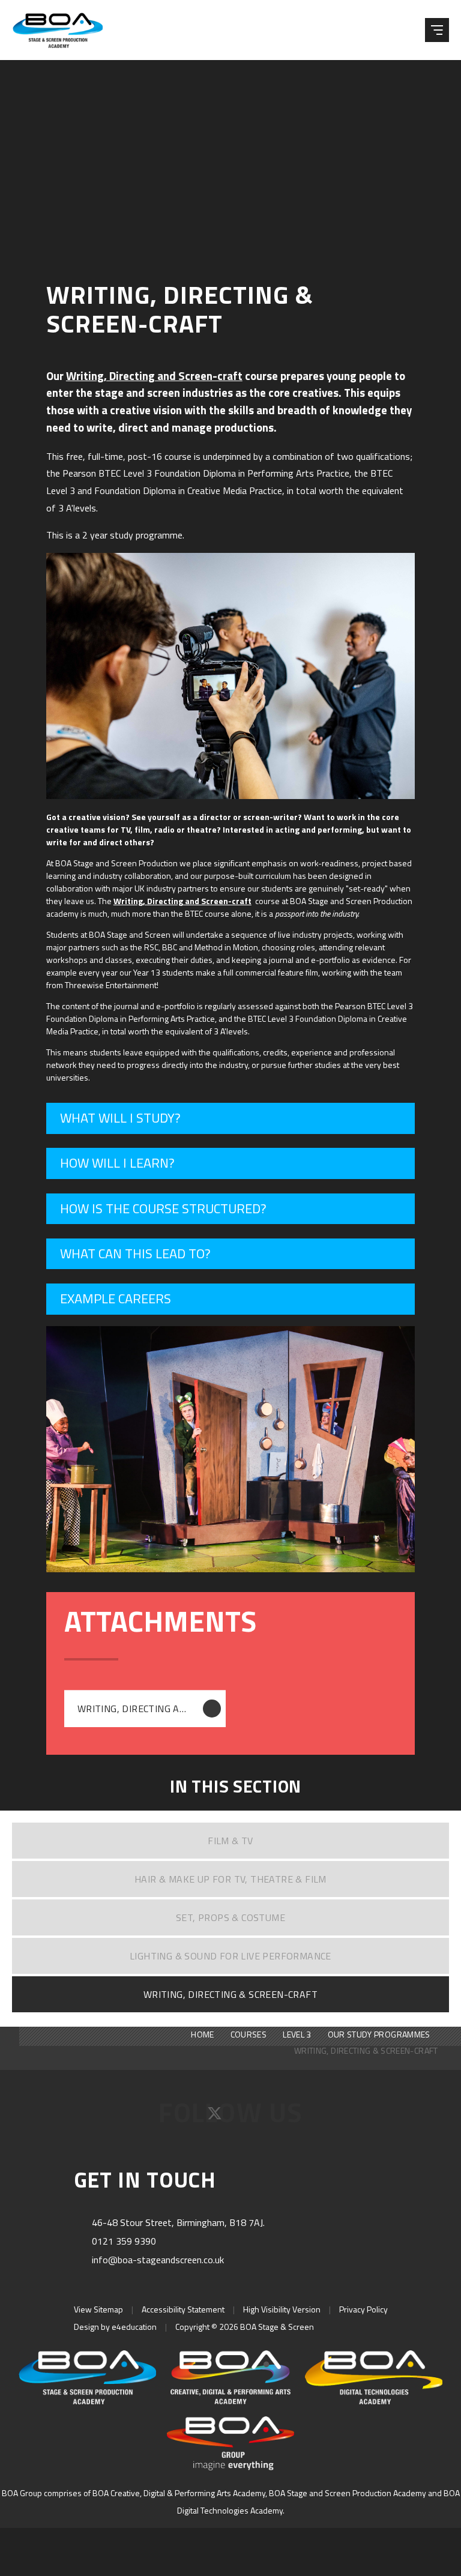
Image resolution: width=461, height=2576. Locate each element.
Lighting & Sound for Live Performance (230, 1956)
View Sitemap (98, 2309)
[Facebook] (185, 2117)
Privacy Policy (363, 2309)
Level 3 (297, 2034)
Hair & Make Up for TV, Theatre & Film (230, 1879)
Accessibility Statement (183, 2309)
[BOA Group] (230, 2443)
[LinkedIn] (276, 2117)
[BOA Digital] (374, 2377)
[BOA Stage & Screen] (66, 30)
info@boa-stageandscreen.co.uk (158, 2260)
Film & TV (230, 1841)
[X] (216, 2117)
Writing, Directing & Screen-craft (230, 1994)
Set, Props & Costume (230, 1917)
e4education (134, 2327)
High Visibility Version (282, 2309)
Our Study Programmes (379, 2034)
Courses (249, 2034)
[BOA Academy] (230, 2377)
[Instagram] (247, 2117)
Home (202, 2034)
